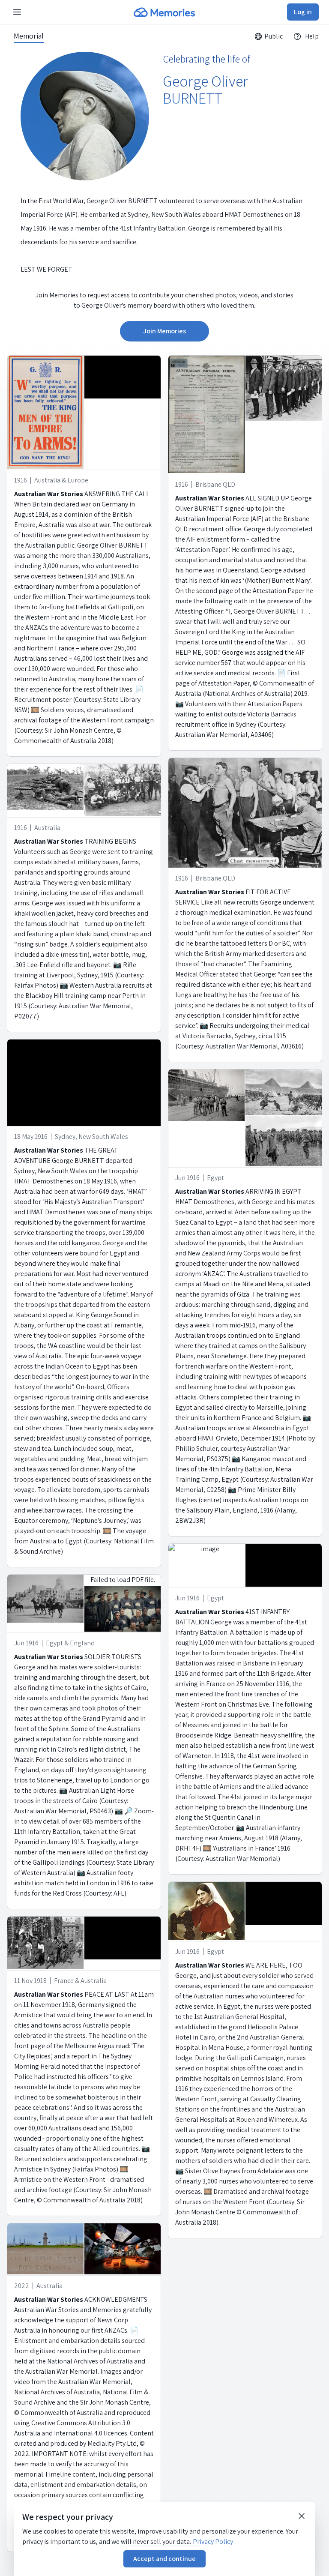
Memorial (29, 36)
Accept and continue (164, 2559)
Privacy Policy (213, 2542)
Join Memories (164, 331)
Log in (303, 12)
